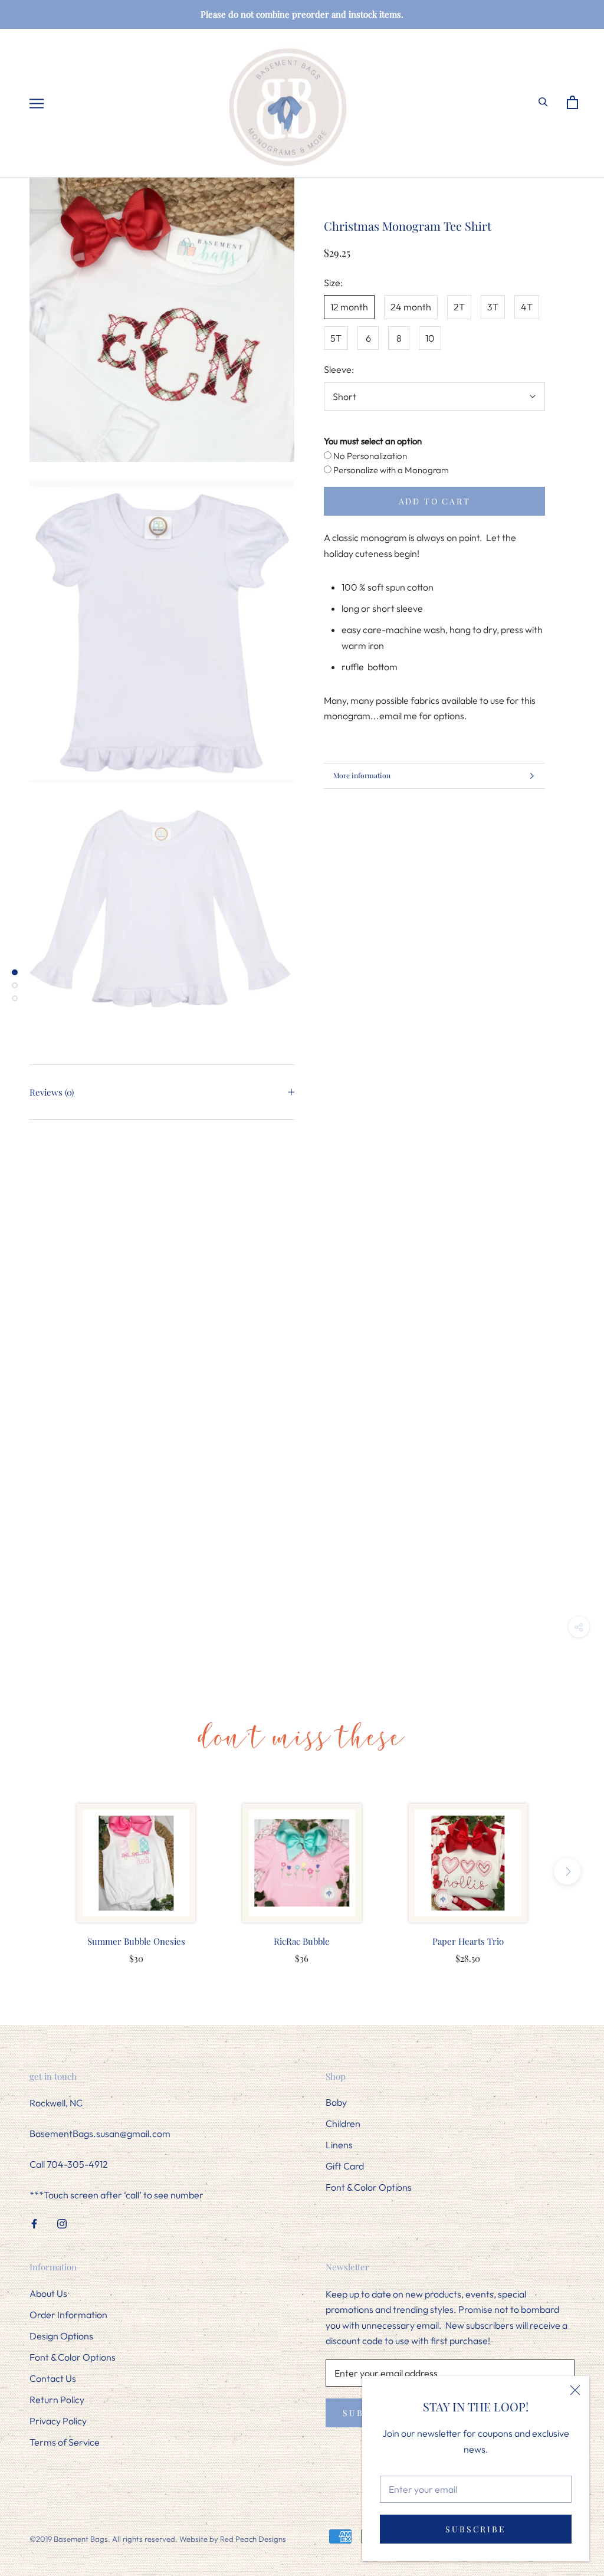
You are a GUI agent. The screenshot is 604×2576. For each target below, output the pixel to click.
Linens (339, 2145)
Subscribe (475, 2529)
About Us (48, 2293)
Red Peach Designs (253, 2539)
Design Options (61, 2336)
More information (362, 775)
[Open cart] (577, 103)
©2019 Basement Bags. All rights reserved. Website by (125, 2539)
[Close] (575, 2390)
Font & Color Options (369, 2187)
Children (343, 2123)
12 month (349, 307)
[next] (567, 1871)
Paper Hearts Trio (468, 1941)
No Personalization (369, 456)
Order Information (68, 2315)
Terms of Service (65, 2442)
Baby (336, 2102)
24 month (411, 307)
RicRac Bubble (302, 1941)
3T (493, 307)
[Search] (548, 101)
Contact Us (53, 2378)
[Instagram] (62, 2223)
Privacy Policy (58, 2421)
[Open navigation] (36, 103)
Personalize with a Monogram (390, 470)
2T (459, 307)
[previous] (37, 1871)
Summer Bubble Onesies (136, 1941)
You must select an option (373, 441)
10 (430, 338)
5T (336, 338)
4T (527, 307)
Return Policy (57, 2400)
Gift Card (345, 2166)
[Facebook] (34, 2223)
